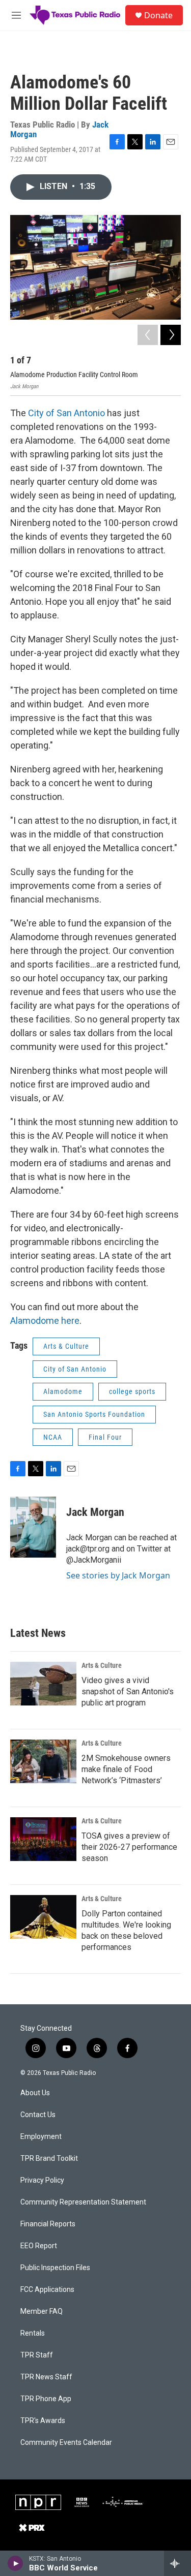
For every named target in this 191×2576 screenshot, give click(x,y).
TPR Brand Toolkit (49, 2159)
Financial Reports (48, 2224)
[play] (16, 2563)
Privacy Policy (42, 2180)
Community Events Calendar (66, 2443)
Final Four (105, 1437)
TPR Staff (37, 2355)
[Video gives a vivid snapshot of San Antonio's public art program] (43, 1684)
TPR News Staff (46, 2377)
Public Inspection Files (55, 2268)
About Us (35, 2093)
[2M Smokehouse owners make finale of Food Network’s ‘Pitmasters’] (43, 1761)
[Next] (171, 335)
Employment (41, 2137)
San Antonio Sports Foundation (94, 1414)
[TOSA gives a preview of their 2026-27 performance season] (43, 1839)
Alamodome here (45, 1321)
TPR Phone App (46, 2399)
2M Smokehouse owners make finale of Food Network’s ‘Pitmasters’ (126, 1769)
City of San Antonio (66, 413)
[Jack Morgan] (33, 1527)
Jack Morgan (95, 1512)
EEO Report (39, 2246)
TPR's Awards (43, 2421)
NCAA (53, 1437)
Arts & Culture (66, 1346)
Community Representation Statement (83, 2202)
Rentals (33, 2333)
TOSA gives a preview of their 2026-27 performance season (129, 1847)
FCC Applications (47, 2290)
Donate (158, 15)
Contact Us (38, 2115)
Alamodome (63, 1391)
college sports (132, 1391)
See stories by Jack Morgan (118, 1575)
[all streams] (178, 2563)
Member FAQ (42, 2311)
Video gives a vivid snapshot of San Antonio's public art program (128, 1692)
